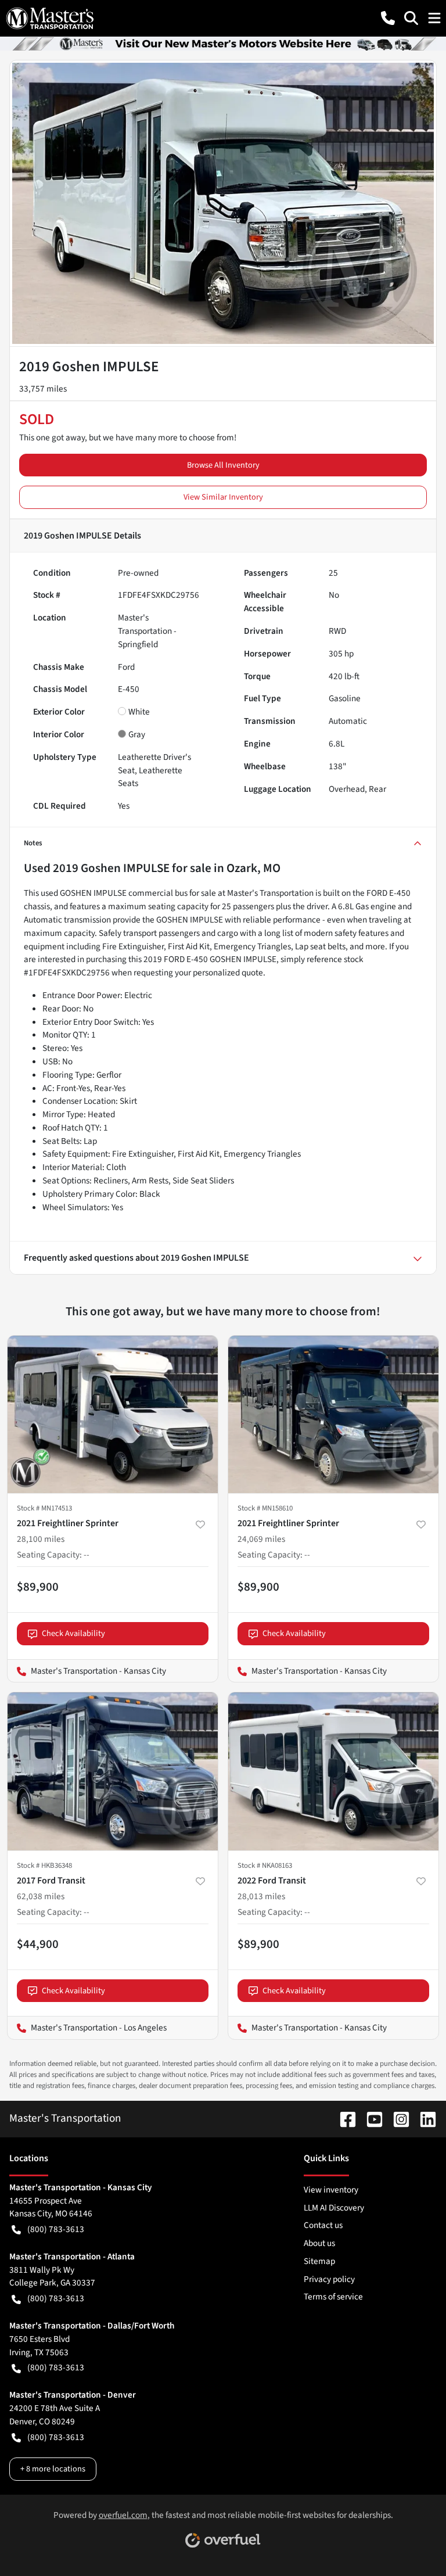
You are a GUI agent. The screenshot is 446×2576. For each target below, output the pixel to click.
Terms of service (333, 2297)
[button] (388, 18)
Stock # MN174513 (44, 1508)
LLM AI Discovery (334, 2208)
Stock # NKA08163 (265, 1865)
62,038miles (41, 1896)
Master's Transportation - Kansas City (87, 1671)
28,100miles (41, 1539)
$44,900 (38, 1944)
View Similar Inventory (223, 497)
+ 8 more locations (53, 2469)
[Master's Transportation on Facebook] (343, 2118)
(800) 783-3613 (56, 2229)
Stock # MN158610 (265, 1508)
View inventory (331, 2190)
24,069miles (261, 1539)
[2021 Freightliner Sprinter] (113, 1415)
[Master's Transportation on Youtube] (370, 2118)
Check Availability (73, 1633)
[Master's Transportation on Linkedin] (423, 2118)
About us (319, 2243)
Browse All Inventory (223, 465)
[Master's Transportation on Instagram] (397, 2118)
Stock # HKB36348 (44, 1865)
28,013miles (261, 1896)
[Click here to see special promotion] (223, 43)
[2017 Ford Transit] (113, 1771)
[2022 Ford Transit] (333, 1771)
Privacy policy (329, 2279)
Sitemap (319, 2261)
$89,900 (38, 1587)
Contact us (323, 2225)
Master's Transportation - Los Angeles (87, 2028)
